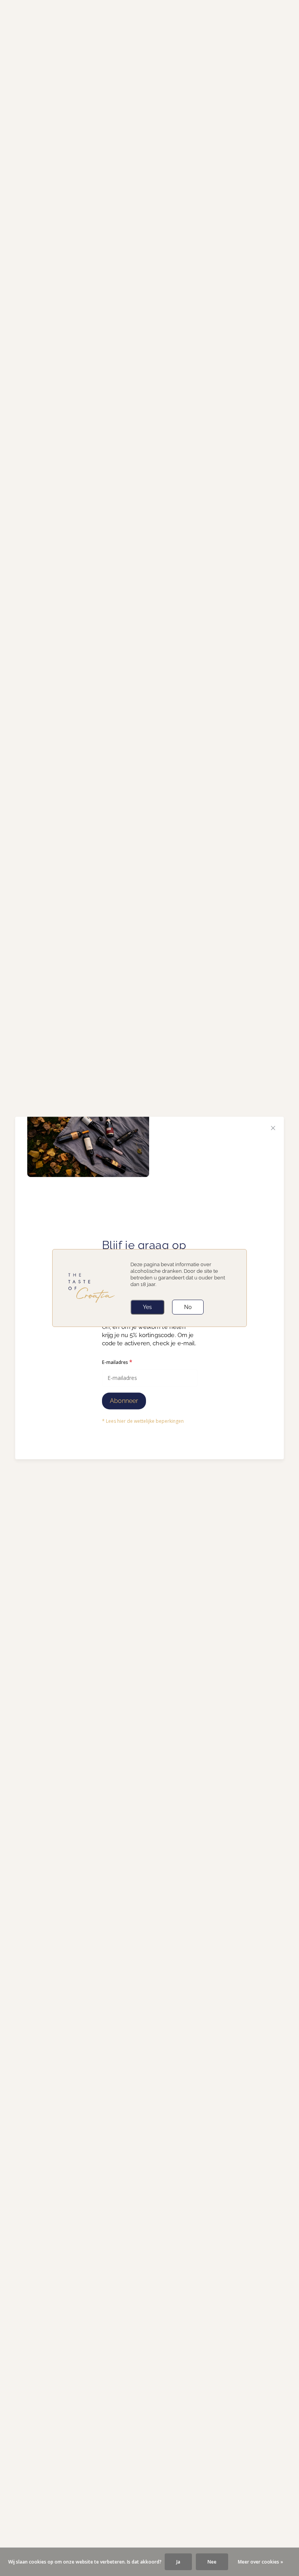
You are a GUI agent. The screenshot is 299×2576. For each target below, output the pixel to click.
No (188, 1307)
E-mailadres (117, 1362)
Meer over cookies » (260, 2562)
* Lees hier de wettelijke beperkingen (143, 1421)
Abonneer (124, 1401)
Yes (147, 1307)
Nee (212, 2562)
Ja (178, 2562)
